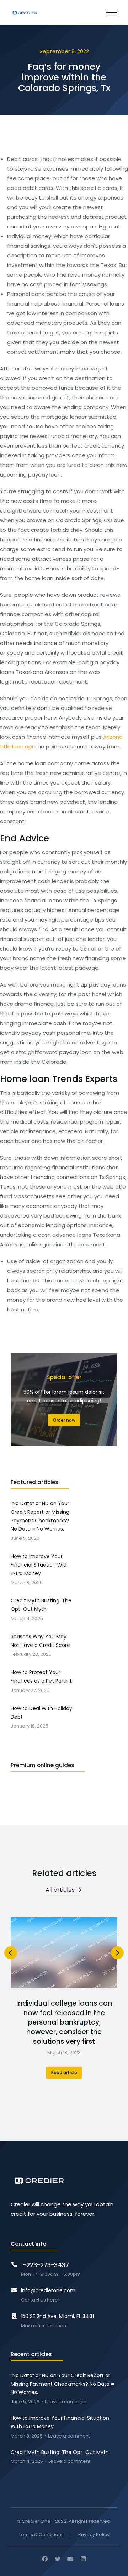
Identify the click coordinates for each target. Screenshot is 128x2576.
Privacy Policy (94, 2535)
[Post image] (64, 1953)
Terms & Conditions (41, 2535)
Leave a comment (66, 2402)
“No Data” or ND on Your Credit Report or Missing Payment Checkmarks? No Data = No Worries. (62, 2384)
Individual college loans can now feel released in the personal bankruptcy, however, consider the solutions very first (64, 2022)
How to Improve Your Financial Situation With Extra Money (60, 2422)
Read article (64, 2073)
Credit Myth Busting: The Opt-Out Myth (60, 2452)
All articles (60, 1890)
